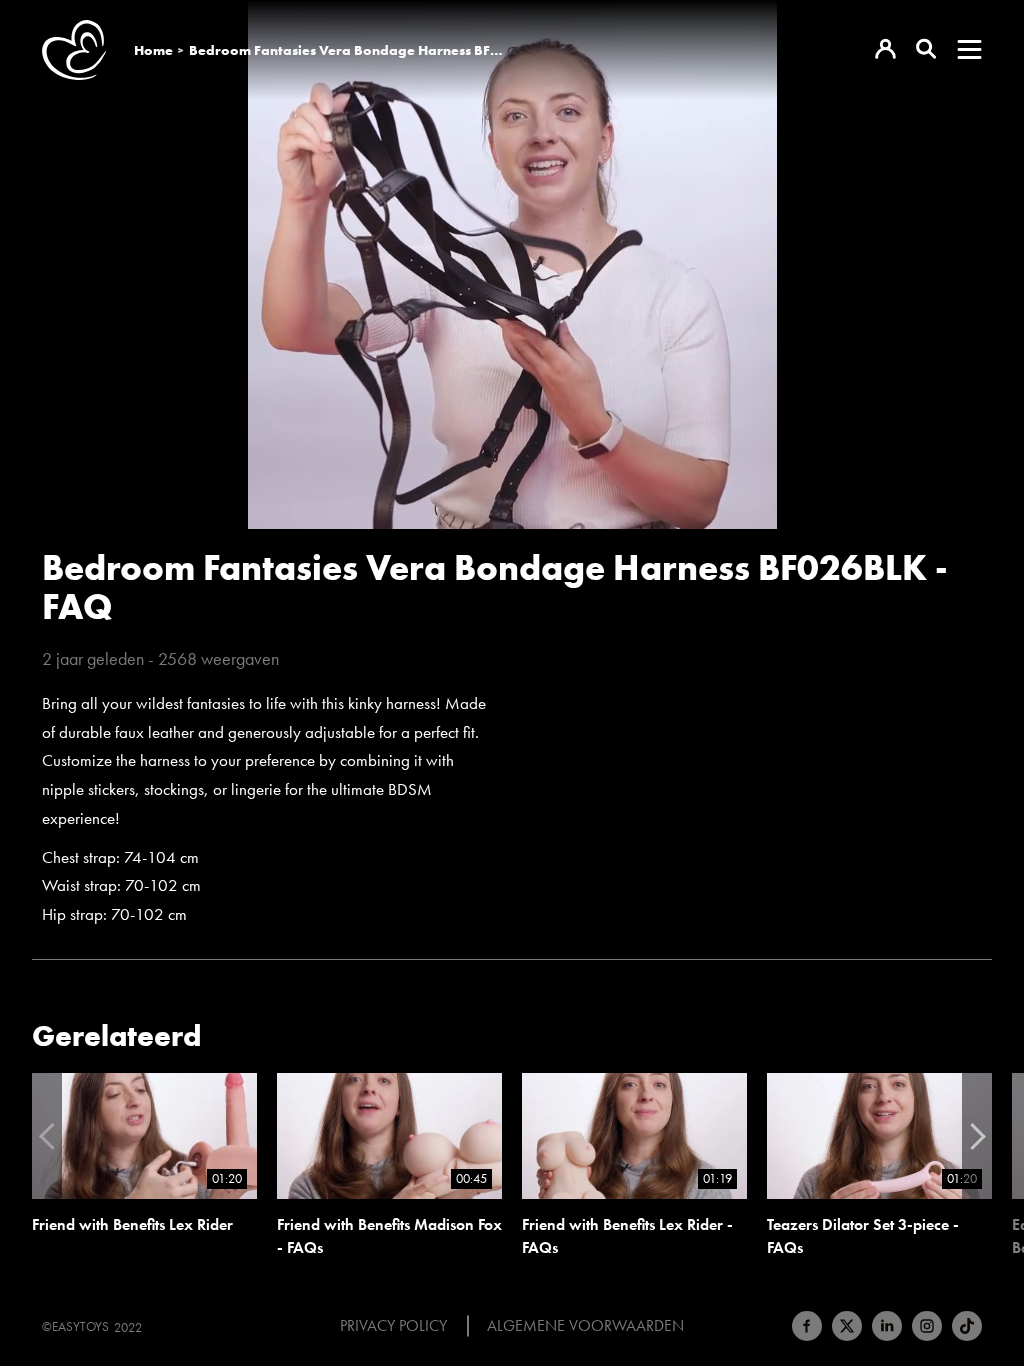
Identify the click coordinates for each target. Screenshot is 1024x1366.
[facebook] (807, 1326)
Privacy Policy (393, 1326)
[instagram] (927, 1326)
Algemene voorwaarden (585, 1326)
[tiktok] (967, 1326)
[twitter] (847, 1326)
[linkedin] (887, 1326)
